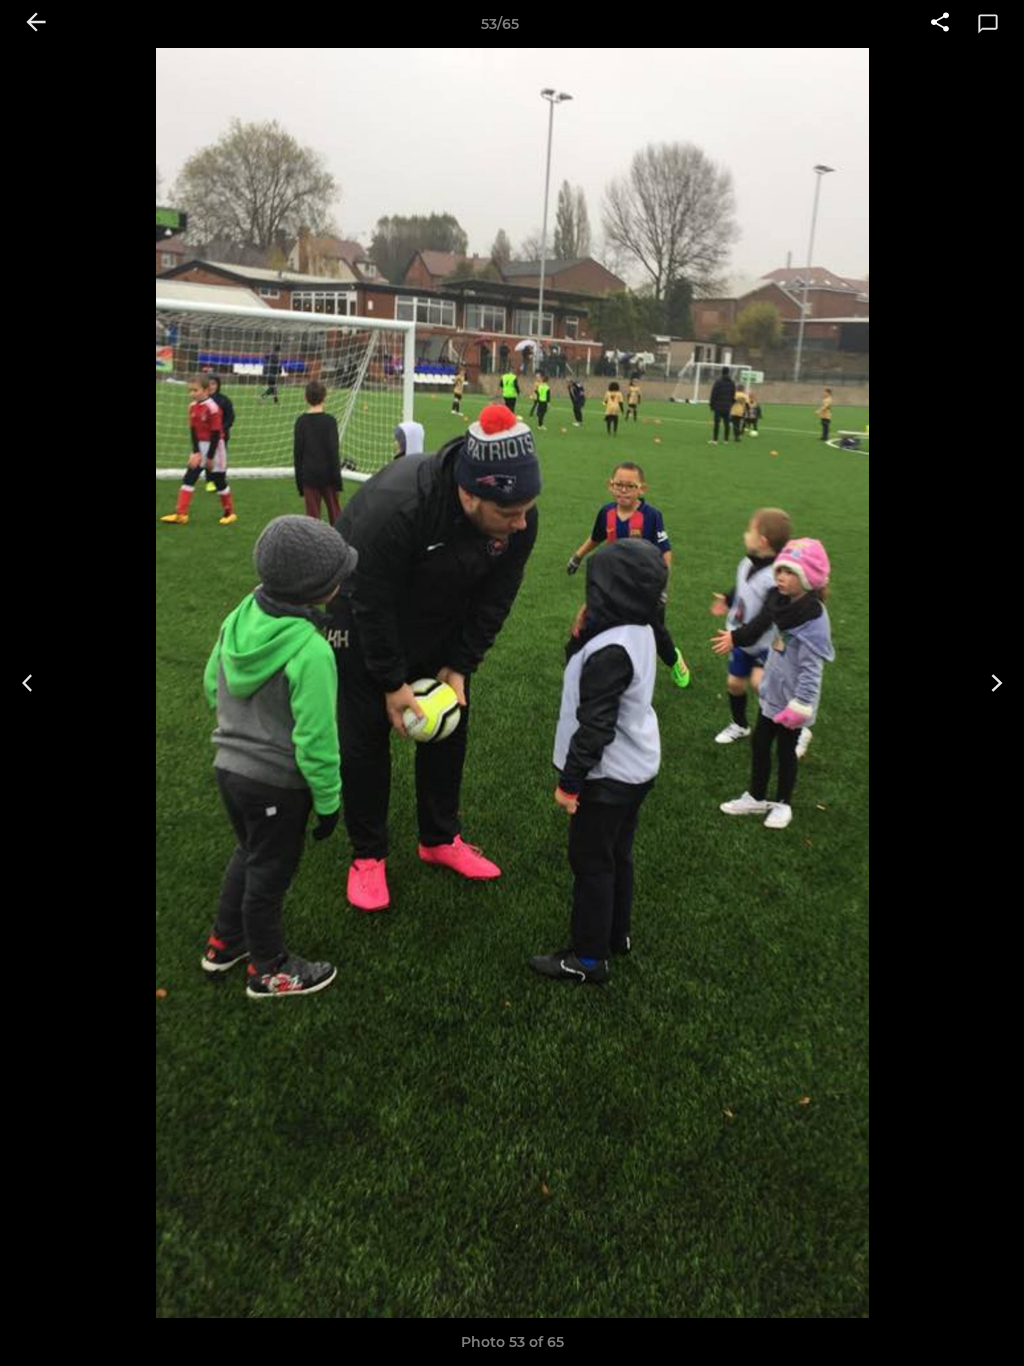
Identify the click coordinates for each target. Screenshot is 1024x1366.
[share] (940, 24)
